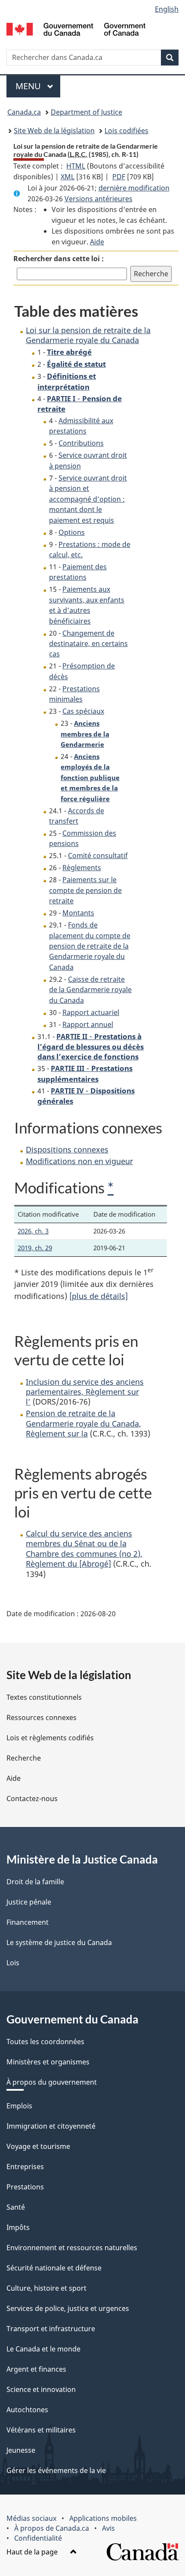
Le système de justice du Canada (59, 1942)
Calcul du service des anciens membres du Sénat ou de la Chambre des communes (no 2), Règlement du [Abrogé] (84, 1549)
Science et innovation (41, 2389)
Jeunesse (21, 2450)
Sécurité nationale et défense (54, 2268)
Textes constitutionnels (44, 1697)
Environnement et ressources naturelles (72, 2248)
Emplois (19, 2106)
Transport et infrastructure (51, 2329)
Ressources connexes (42, 1717)
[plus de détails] (99, 1296)
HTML (76, 166)
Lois (13, 1963)
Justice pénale (29, 1902)
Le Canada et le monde (43, 2349)
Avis (108, 2528)
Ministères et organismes (48, 2062)
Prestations (25, 2187)
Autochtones (27, 2410)
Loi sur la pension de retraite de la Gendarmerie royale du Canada (88, 335)
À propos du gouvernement (52, 2082)
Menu (38, 86)
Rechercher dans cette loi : (59, 259)
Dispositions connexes (67, 1149)
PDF (119, 177)
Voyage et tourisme (38, 2146)
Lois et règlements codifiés (50, 1738)
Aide (97, 242)
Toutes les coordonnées (45, 2042)
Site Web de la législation (54, 131)
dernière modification (134, 188)
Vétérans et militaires (41, 2430)
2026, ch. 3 (33, 1231)
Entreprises (25, 2167)
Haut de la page (33, 2552)
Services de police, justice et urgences (68, 2308)
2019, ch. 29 (35, 1248)
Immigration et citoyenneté (51, 2126)
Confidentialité (38, 2538)
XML (68, 177)
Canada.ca (24, 112)
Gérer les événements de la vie (56, 2470)
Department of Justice (86, 112)
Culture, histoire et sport (46, 2288)
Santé (16, 2207)
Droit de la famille (35, 1882)
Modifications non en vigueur (79, 1161)
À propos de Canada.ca (52, 2528)
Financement (28, 1922)
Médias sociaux (31, 2518)
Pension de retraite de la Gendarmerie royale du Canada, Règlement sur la (83, 1423)
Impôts (18, 2227)
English (167, 9)
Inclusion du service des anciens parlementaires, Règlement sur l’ (85, 1392)
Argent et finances (36, 2369)
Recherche (24, 1758)
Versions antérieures (99, 199)
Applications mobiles (103, 2518)
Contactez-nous (32, 1799)
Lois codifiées (126, 131)
